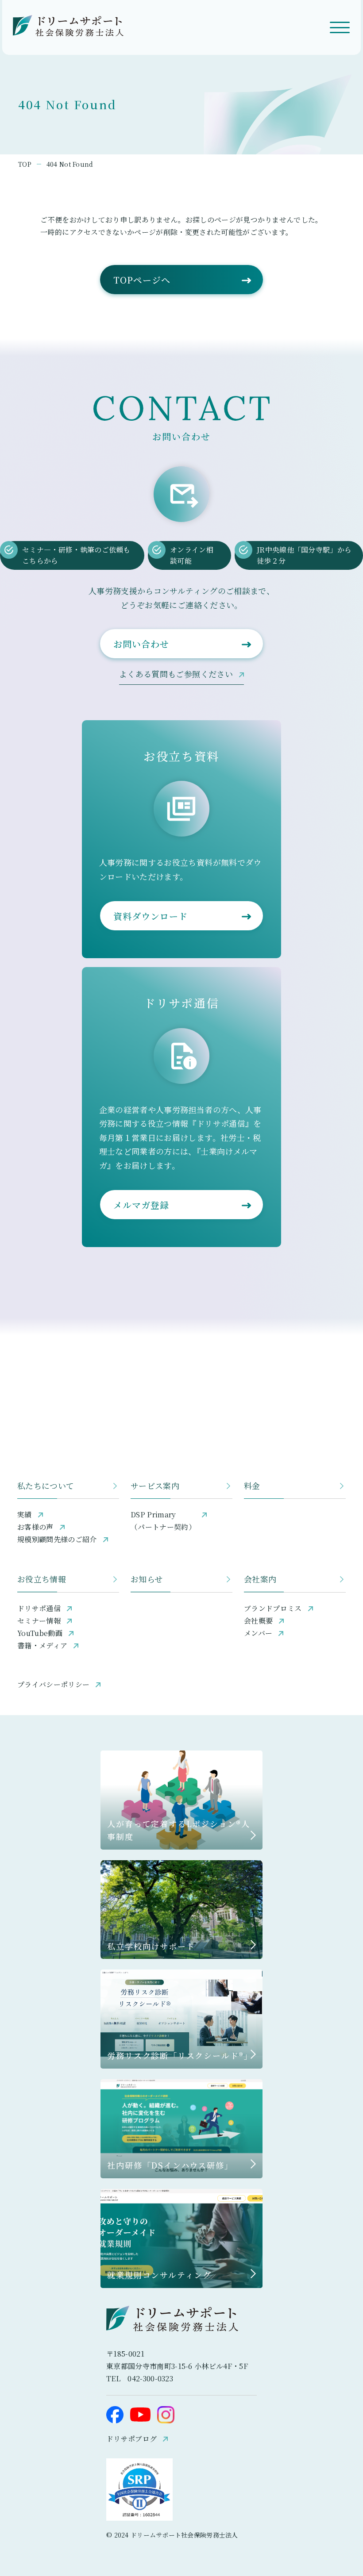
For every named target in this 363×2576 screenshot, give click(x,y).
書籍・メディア (42, 1645)
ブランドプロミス (273, 1608)
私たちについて (46, 1486)
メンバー (258, 1633)
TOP (25, 164)
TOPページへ (142, 280)
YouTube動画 (40, 1633)
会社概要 (258, 1621)
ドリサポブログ (131, 2439)
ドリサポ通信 (39, 1608)
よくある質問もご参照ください (176, 674)
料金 (252, 1486)
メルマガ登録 (141, 1205)
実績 (25, 1515)
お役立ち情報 (42, 1579)
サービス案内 (155, 1486)
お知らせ (147, 1579)
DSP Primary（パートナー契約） (163, 1521)
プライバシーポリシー (53, 1684)
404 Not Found (70, 164)
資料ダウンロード (151, 916)
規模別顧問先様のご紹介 (57, 1539)
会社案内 (260, 1579)
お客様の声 (35, 1527)
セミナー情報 (39, 1621)
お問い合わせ (141, 644)
